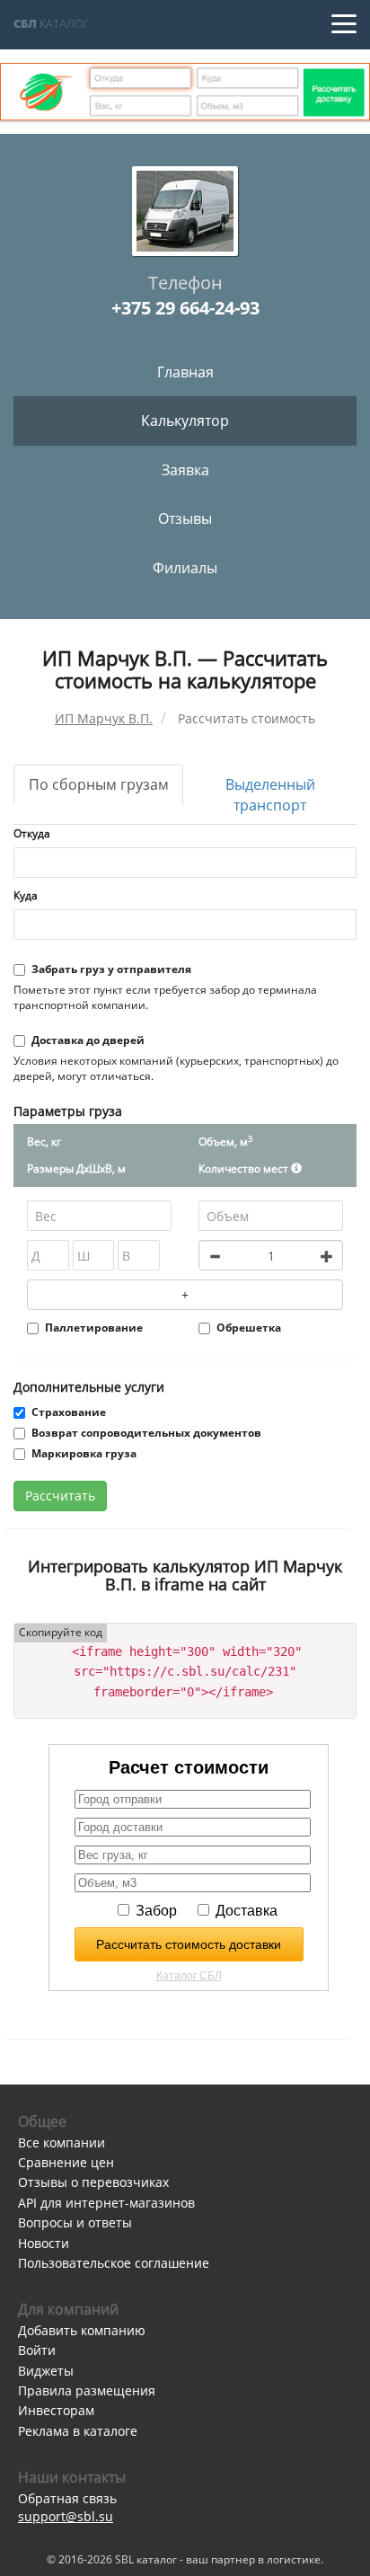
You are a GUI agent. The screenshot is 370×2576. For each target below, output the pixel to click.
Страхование (69, 1412)
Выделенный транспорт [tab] (270, 795)
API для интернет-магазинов (106, 2203)
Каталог (52, 23)
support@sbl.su (66, 2516)
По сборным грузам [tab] (99, 784)
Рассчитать (60, 1496)
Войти (37, 2350)
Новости (44, 2243)
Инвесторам (56, 2410)
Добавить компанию (82, 2330)
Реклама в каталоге (78, 2431)
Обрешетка (249, 1328)
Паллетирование (94, 1328)
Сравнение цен (66, 2162)
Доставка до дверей (88, 1040)
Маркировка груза (84, 1453)
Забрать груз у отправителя (111, 969)
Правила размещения (87, 2390)
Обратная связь (67, 2498)
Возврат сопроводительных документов (146, 1433)
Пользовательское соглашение (114, 2263)
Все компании (62, 2142)
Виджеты (46, 2371)
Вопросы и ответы (75, 2222)
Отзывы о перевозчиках (93, 2182)
